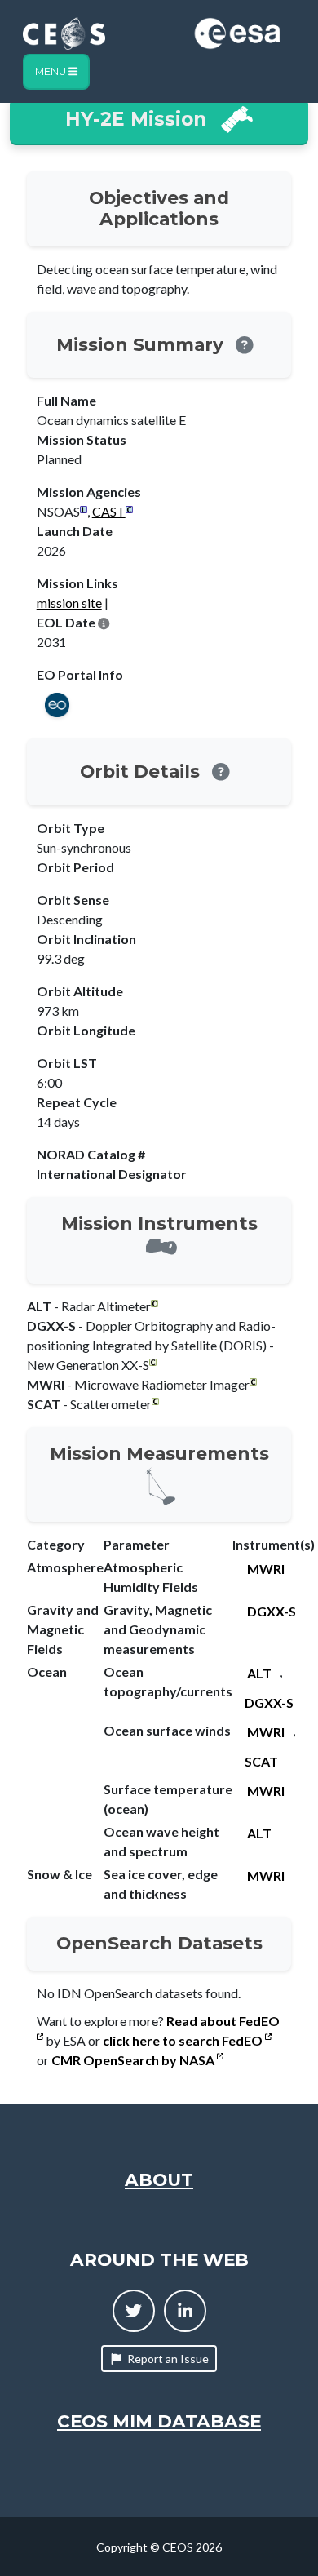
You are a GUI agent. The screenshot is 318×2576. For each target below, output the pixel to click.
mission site (69, 603)
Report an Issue (168, 2359)
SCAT (261, 1761)
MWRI (266, 1569)
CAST (109, 511)
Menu (52, 71)
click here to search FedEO (184, 2040)
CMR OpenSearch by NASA (134, 2060)
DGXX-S (272, 1611)
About (159, 2179)
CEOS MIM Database (159, 2421)
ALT (259, 1673)
